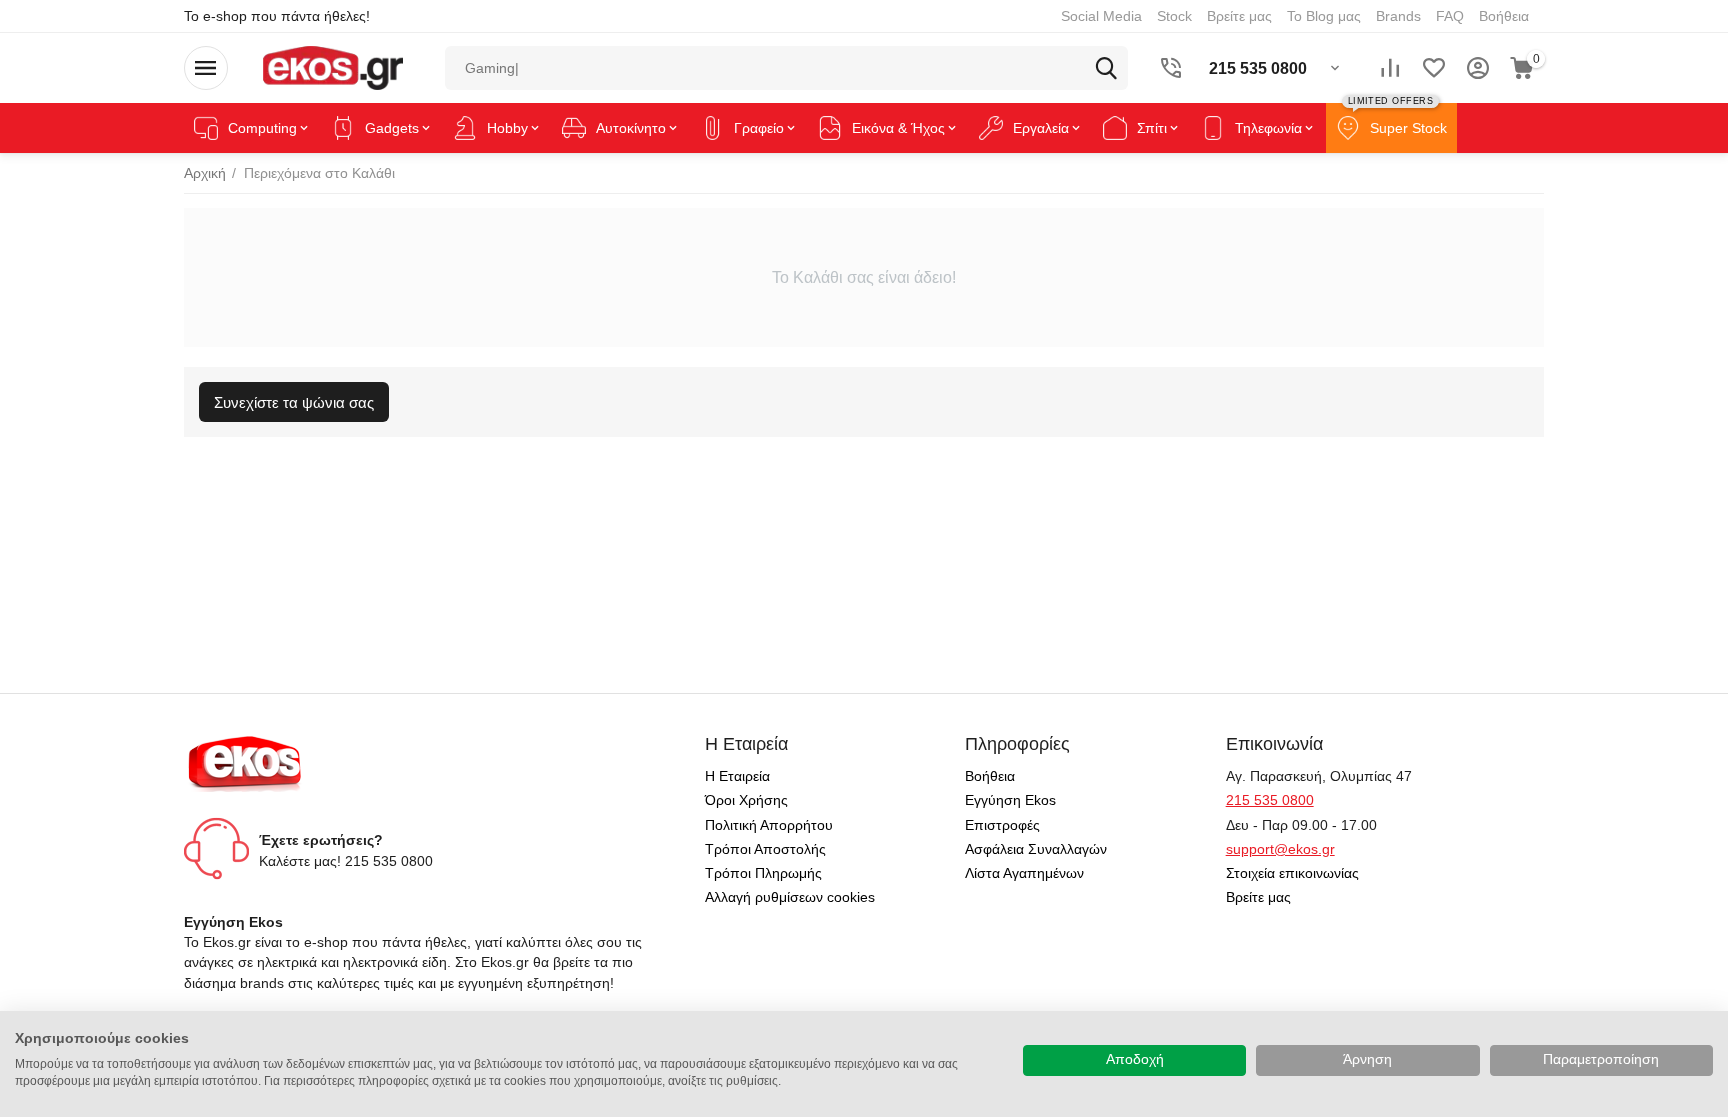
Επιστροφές (1002, 825)
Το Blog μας (1324, 16)
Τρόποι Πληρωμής (763, 873)
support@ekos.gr (1280, 849)
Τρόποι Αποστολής (765, 849)
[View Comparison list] (1390, 68)
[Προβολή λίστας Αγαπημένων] (1434, 68)
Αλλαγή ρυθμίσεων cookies (790, 897)
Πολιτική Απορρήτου (769, 825)
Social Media (1101, 16)
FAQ (1450, 16)
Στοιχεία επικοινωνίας (1292, 873)
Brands (1398, 16)
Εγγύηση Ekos (1010, 800)
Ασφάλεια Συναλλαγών (1036, 849)
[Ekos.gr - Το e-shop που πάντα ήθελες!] (332, 67)
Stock (1174, 16)
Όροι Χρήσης (746, 800)
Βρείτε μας (1239, 16)
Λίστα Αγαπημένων (1024, 873)
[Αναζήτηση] (1106, 68)
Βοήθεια (1504, 16)
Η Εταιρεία (737, 776)
